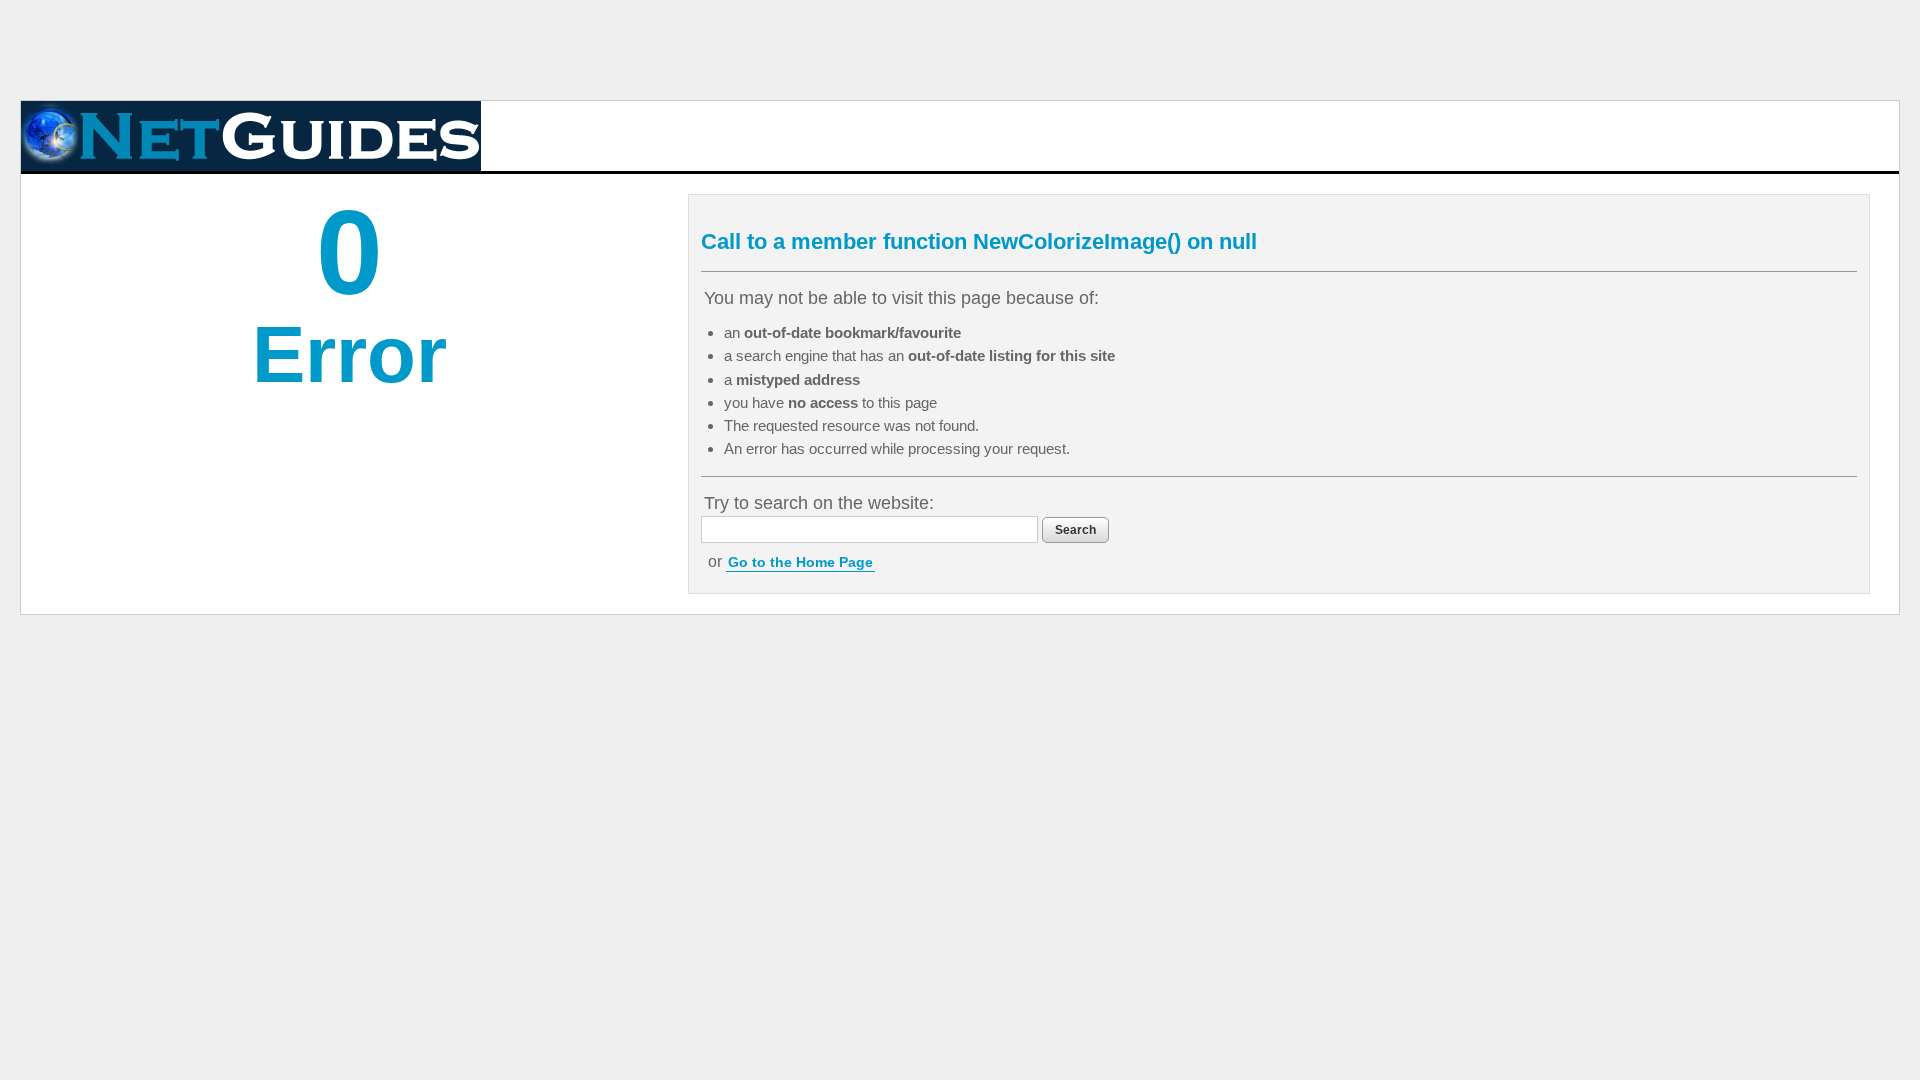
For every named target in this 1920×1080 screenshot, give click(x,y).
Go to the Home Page (800, 562)
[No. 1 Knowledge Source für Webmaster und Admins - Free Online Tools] (251, 136)
